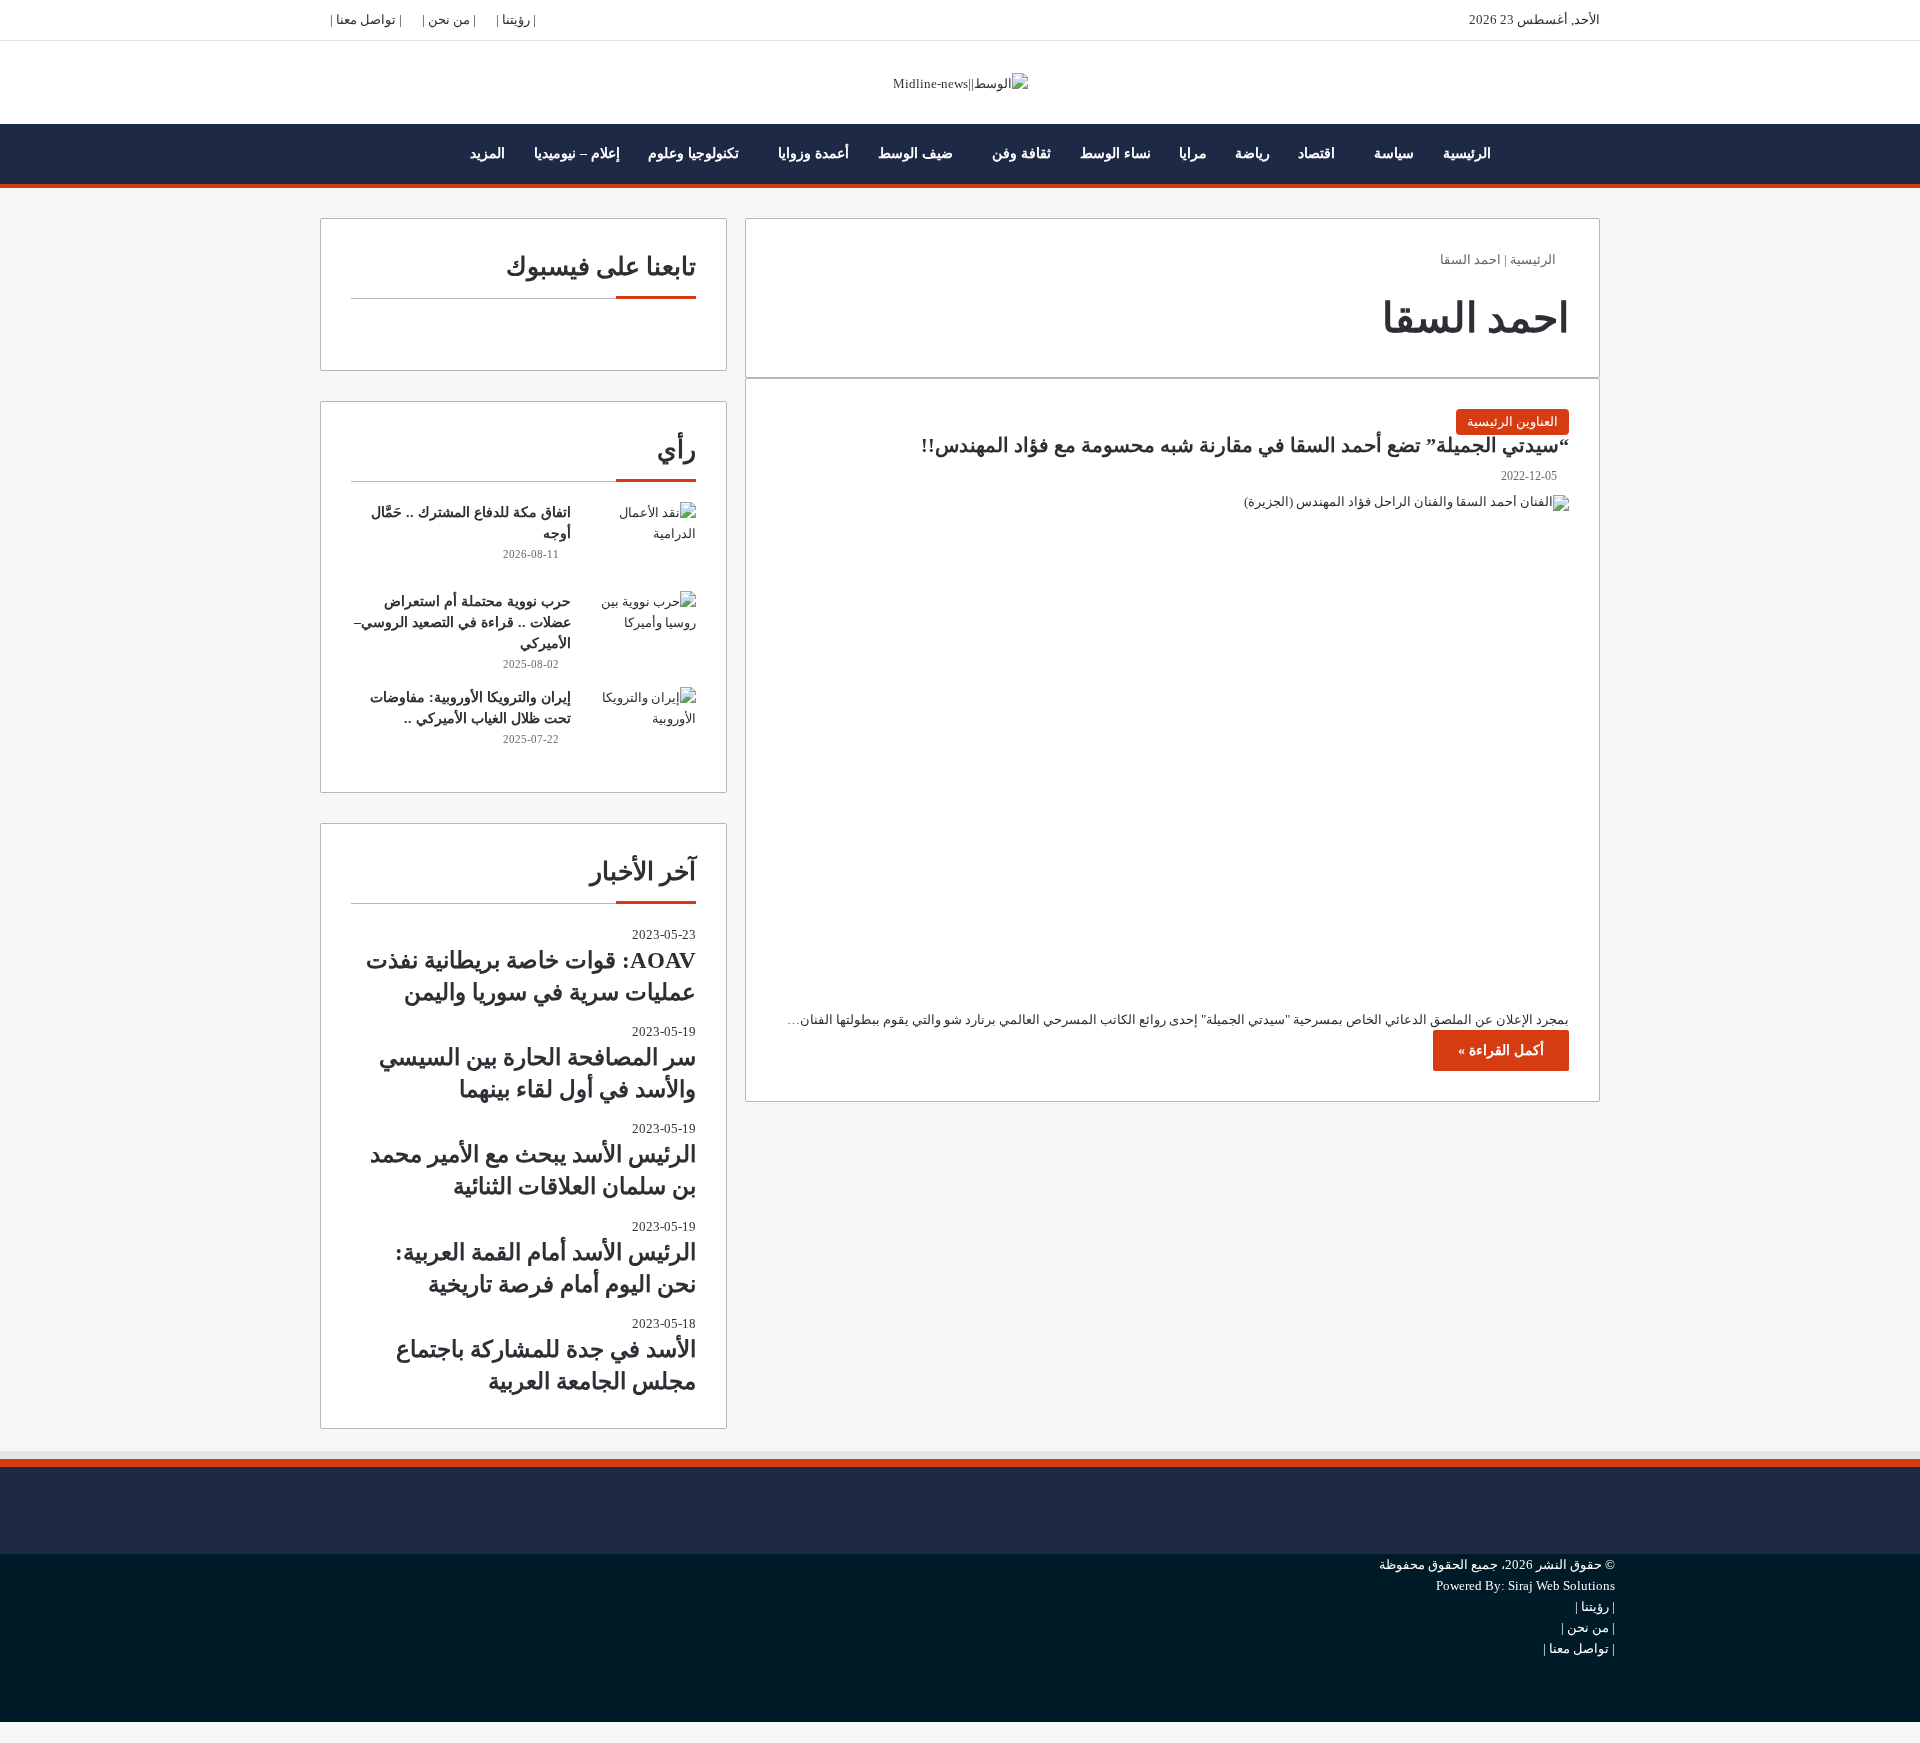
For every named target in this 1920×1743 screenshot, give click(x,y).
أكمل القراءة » (1501, 1050)
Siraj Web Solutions (1561, 1585)
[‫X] (1610, 1510)
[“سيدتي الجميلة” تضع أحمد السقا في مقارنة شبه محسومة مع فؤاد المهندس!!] (1172, 737)
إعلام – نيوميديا (577, 153)
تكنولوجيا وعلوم (693, 153)
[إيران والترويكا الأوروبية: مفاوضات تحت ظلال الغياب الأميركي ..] (641, 724)
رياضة (1252, 153)
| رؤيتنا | (516, 19)
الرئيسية (1467, 153)
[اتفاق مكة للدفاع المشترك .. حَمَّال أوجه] (641, 539)
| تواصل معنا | (366, 19)
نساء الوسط (1115, 153)
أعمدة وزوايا (813, 153)
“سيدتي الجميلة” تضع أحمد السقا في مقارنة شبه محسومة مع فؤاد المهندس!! (1245, 445)
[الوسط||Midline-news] (960, 82)
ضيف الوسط (915, 153)
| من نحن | (449, 19)
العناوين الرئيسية (1512, 421)
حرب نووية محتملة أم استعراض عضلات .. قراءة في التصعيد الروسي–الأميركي (462, 622)
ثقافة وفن (1021, 153)
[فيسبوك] (1610, 1477)
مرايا (1193, 153)
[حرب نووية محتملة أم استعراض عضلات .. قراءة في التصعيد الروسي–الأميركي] (641, 628)
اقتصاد (1316, 153)
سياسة (1394, 153)
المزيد (487, 153)
